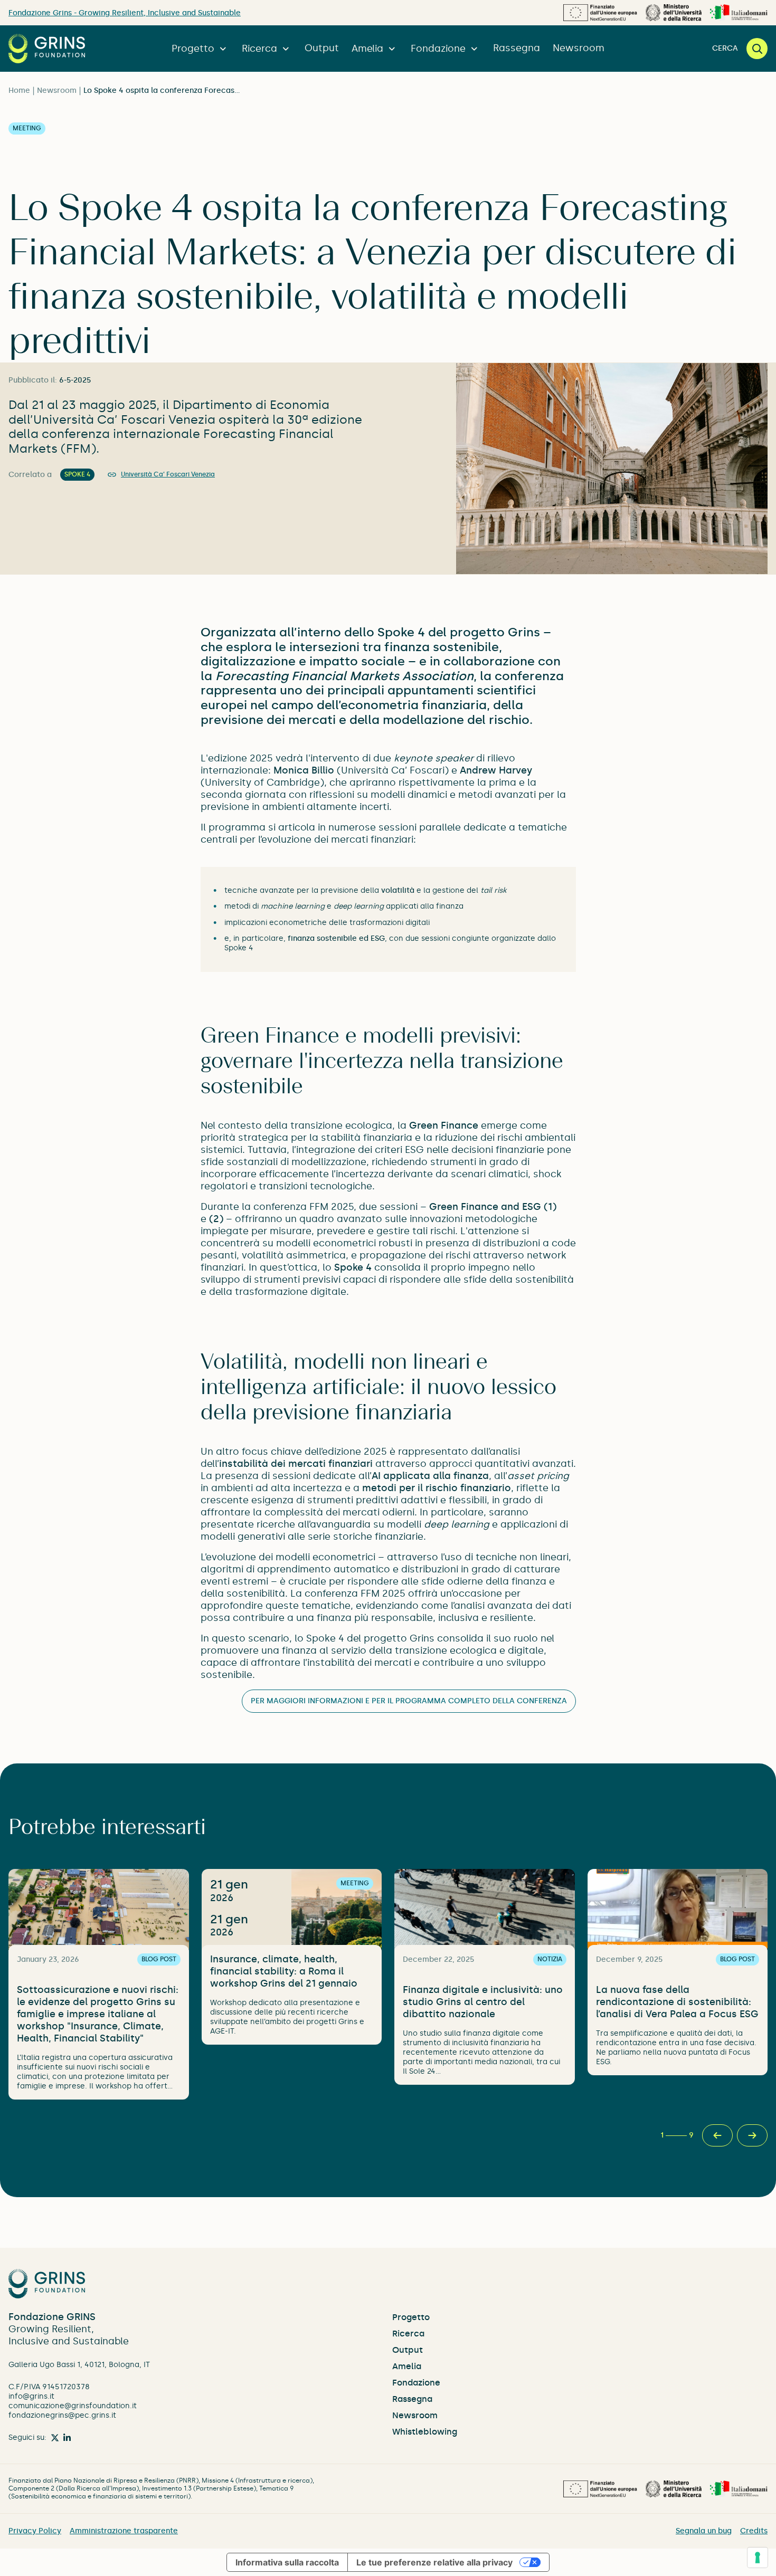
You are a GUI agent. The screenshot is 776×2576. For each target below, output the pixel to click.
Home (19, 90)
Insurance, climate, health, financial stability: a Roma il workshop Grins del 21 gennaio (284, 1971)
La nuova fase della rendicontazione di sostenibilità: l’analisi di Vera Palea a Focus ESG (677, 2002)
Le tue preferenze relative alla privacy (434, 2562)
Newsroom (579, 48)
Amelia (367, 49)
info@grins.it (31, 2396)
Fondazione (438, 49)
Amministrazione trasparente (124, 2531)
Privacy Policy (35, 2531)
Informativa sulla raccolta (287, 2562)
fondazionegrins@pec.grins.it (62, 2415)
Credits (754, 2531)
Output (322, 48)
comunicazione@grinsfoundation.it (73, 2406)
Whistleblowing (425, 2432)
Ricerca (259, 49)
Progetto (193, 49)
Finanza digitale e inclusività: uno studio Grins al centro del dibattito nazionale (483, 2002)
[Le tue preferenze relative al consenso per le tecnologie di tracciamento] (758, 2558)
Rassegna (517, 48)
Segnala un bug (704, 2531)
